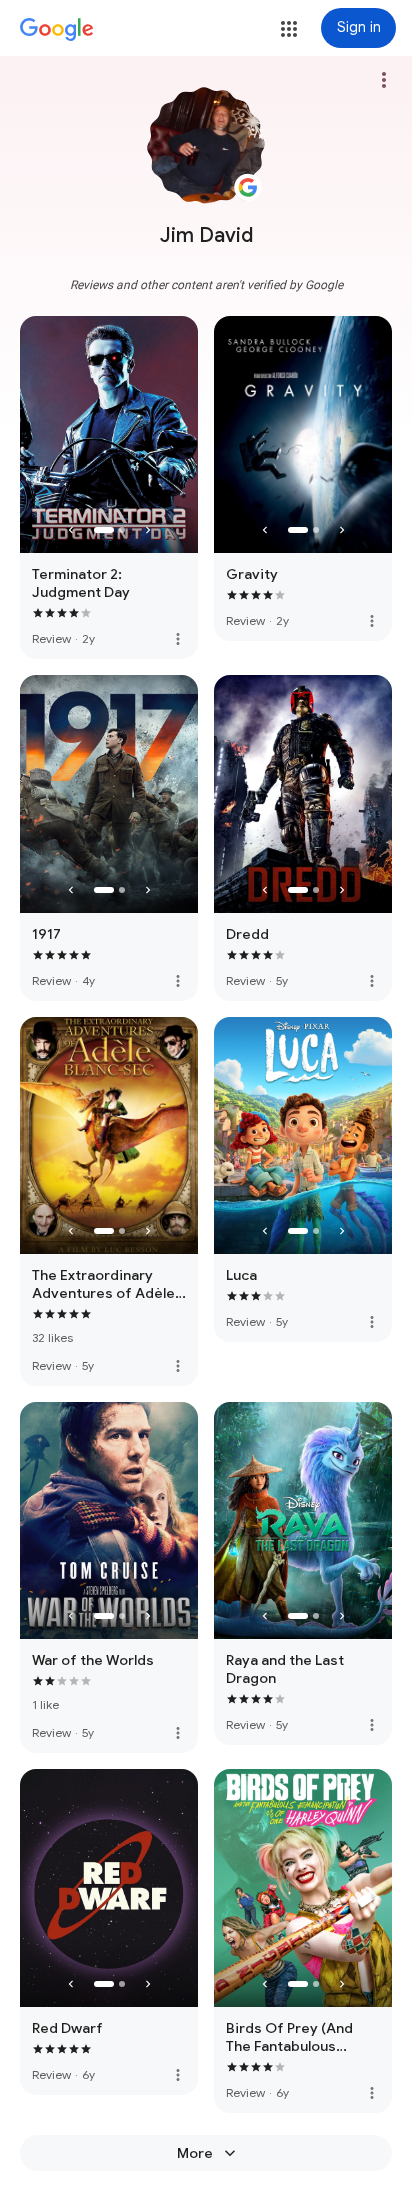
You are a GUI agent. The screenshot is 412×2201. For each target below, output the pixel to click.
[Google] (57, 30)
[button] (289, 29)
